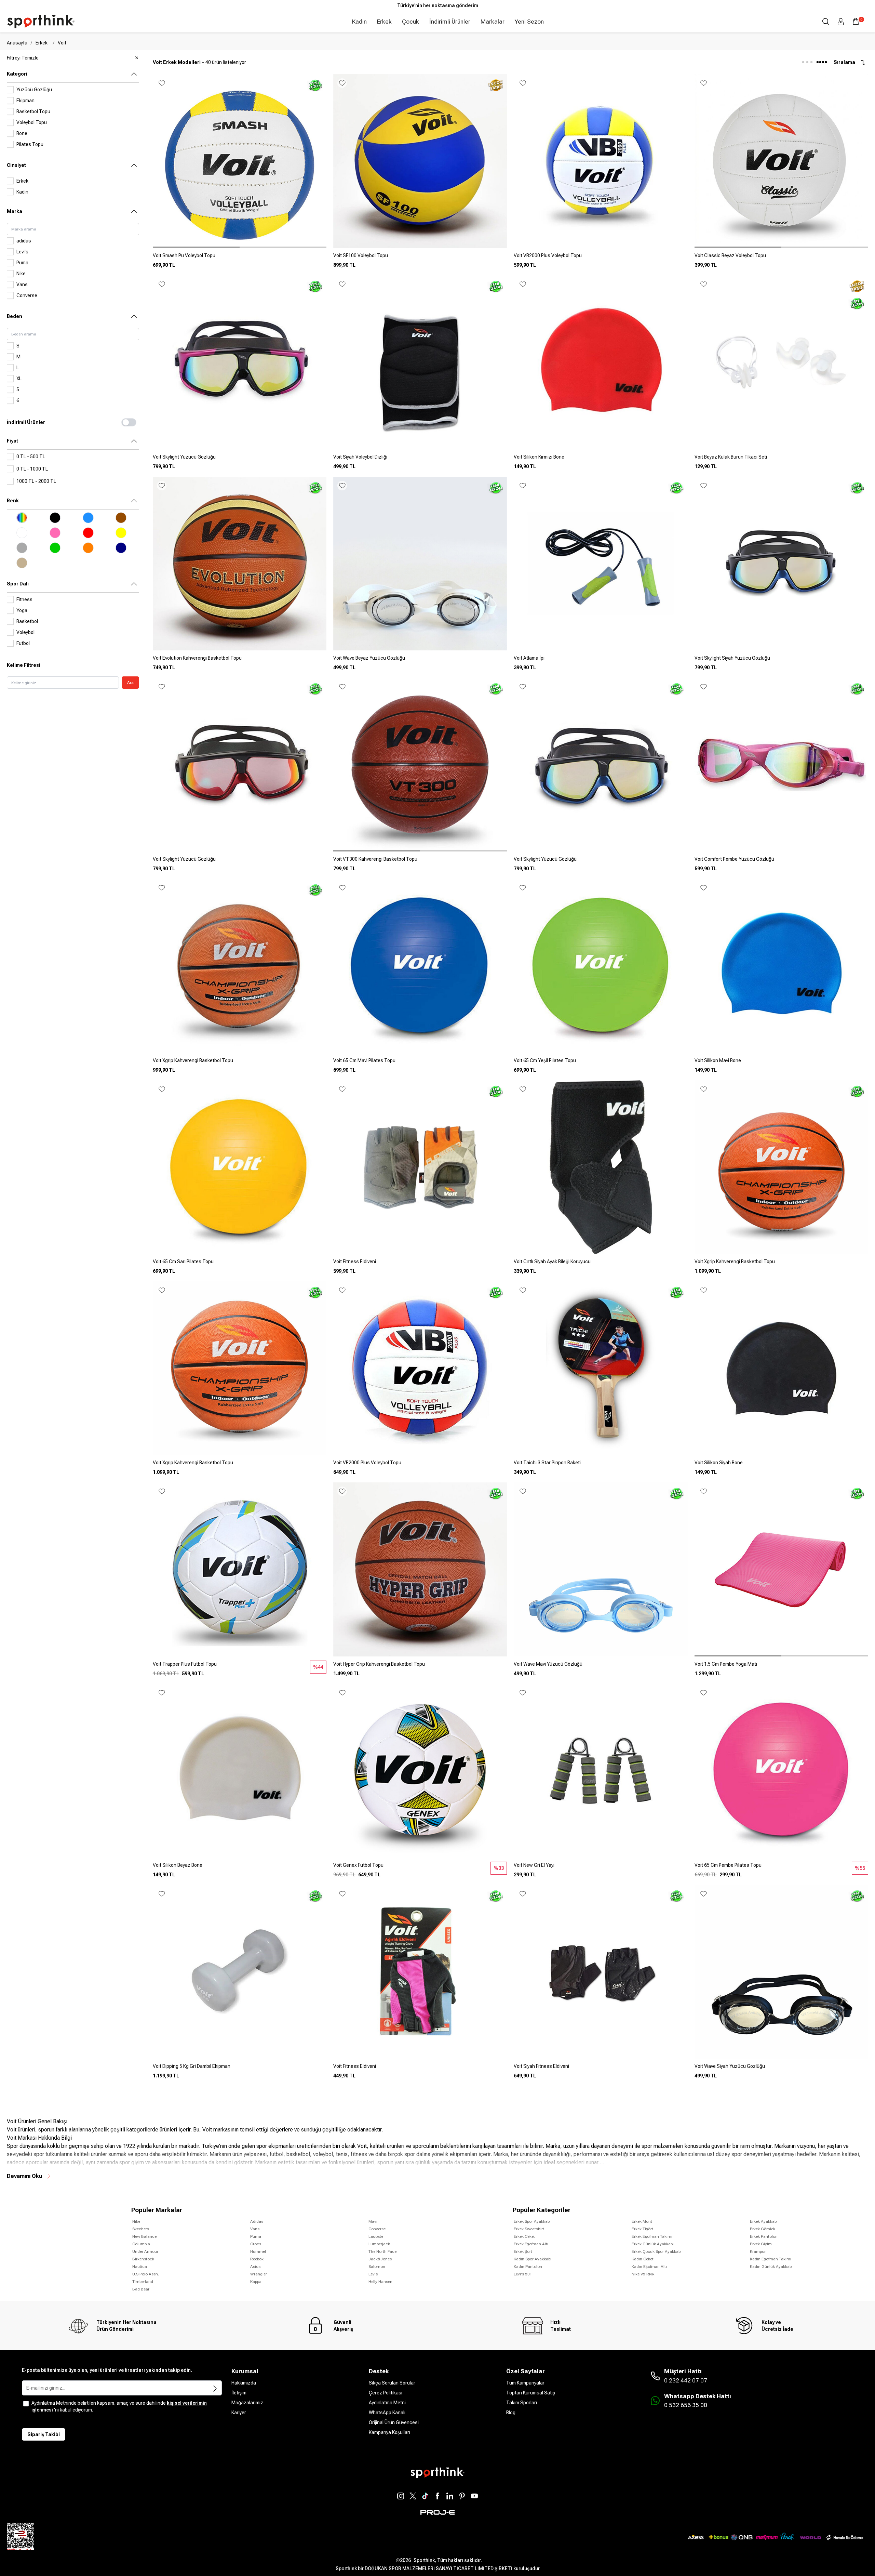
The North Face (382, 2251)
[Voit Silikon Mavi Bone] (781, 1063)
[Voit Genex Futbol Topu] (420, 1868)
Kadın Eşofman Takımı (771, 2259)
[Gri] (22, 548)
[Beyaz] (22, 533)
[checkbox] (26, 2404)
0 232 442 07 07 (686, 2380)
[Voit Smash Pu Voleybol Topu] (240, 258)
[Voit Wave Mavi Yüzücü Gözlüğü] (601, 1667)
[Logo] (41, 22)
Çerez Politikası (386, 2393)
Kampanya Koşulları (389, 2432)
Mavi (373, 2221)
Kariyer (239, 2413)
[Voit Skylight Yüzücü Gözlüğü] (240, 460)
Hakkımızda (244, 2383)
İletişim (239, 2393)
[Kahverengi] (121, 518)
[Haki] (22, 563)
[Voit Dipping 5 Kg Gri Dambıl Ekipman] (240, 2069)
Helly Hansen (380, 2282)
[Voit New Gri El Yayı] (601, 1868)
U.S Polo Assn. (146, 2274)
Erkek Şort (523, 2251)
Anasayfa (17, 43)
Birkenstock (143, 2259)
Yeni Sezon (529, 22)
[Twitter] (413, 2496)
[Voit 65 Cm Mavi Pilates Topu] (420, 1063)
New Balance (144, 2236)
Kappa (256, 2282)
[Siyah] (55, 518)
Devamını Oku (24, 2176)
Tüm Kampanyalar (525, 2383)
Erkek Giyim (761, 2244)
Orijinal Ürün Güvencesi (394, 2422)
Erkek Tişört (642, 2229)
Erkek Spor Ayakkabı (532, 2221)
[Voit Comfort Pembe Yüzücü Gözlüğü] (781, 862)
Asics (255, 2267)
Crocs (256, 2244)
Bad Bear (141, 2289)
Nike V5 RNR (643, 2274)
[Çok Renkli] (22, 518)
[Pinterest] (462, 2496)
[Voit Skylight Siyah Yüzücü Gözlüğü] (781, 661)
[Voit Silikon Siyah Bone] (781, 1465)
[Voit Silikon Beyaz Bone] (240, 1868)
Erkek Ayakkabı (764, 2221)
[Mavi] (88, 518)
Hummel (258, 2251)
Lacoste (376, 2236)
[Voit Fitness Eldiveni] (420, 1264)
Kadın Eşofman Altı (649, 2267)
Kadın (359, 22)
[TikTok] (425, 2496)
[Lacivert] (121, 548)
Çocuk (410, 22)
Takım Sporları (522, 2403)
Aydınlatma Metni (387, 2403)
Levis (373, 2274)
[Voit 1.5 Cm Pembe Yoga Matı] (781, 1667)
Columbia (141, 2244)
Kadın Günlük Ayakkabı (771, 2267)
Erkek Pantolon (764, 2236)
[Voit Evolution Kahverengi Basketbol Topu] (240, 661)
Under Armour (145, 2251)
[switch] (129, 422)
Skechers (141, 2229)
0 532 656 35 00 (686, 2405)
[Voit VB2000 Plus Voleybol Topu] (601, 258)
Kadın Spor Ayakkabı (533, 2259)
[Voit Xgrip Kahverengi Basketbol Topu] (240, 1063)
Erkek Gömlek (763, 2229)
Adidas (257, 2221)
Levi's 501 (523, 2274)
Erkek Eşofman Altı (531, 2244)
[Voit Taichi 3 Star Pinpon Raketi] (601, 1465)
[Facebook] (437, 2496)
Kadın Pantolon (528, 2267)
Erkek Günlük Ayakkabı (653, 2244)
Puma (256, 2236)
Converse (377, 2229)
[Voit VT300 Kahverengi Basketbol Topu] (420, 862)
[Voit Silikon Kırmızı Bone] (601, 460)
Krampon (758, 2251)
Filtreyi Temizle (23, 58)
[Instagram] (401, 2496)
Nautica (140, 2267)
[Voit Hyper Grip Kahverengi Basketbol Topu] (420, 1667)
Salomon (377, 2267)
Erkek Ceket (524, 2236)
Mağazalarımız (247, 2403)
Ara (130, 683)
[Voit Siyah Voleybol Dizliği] (420, 460)
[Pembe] (55, 533)
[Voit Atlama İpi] (601, 661)
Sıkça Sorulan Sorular (392, 2383)
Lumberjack (379, 2244)
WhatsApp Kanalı (387, 2413)
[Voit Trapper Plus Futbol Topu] (240, 1667)
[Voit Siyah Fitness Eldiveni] (601, 2069)
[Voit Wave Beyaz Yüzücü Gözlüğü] (420, 661)
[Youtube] (474, 2496)
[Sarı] (121, 533)
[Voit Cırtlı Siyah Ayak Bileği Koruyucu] (601, 1264)
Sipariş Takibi (44, 2434)
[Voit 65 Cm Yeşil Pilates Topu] (601, 1063)
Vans (255, 2229)
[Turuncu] (88, 548)
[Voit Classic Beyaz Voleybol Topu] (781, 258)
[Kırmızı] (88, 533)
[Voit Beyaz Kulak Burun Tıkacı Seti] (781, 460)
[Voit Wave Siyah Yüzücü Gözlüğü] (781, 2069)
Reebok (257, 2259)
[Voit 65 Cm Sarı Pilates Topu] (240, 1264)
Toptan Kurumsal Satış (531, 2393)
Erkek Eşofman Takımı (652, 2236)
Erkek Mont (642, 2221)
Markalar (493, 22)
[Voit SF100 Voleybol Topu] (420, 258)
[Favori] (162, 83)
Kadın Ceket (643, 2259)
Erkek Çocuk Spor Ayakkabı (657, 2251)
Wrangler (259, 2274)
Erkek (384, 22)
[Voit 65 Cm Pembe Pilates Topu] (781, 1868)
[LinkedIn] (450, 2496)
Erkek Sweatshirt (529, 2229)
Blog (511, 2413)
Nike (136, 2221)
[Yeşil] (55, 548)
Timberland (143, 2282)
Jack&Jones (380, 2259)
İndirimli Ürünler (450, 22)
